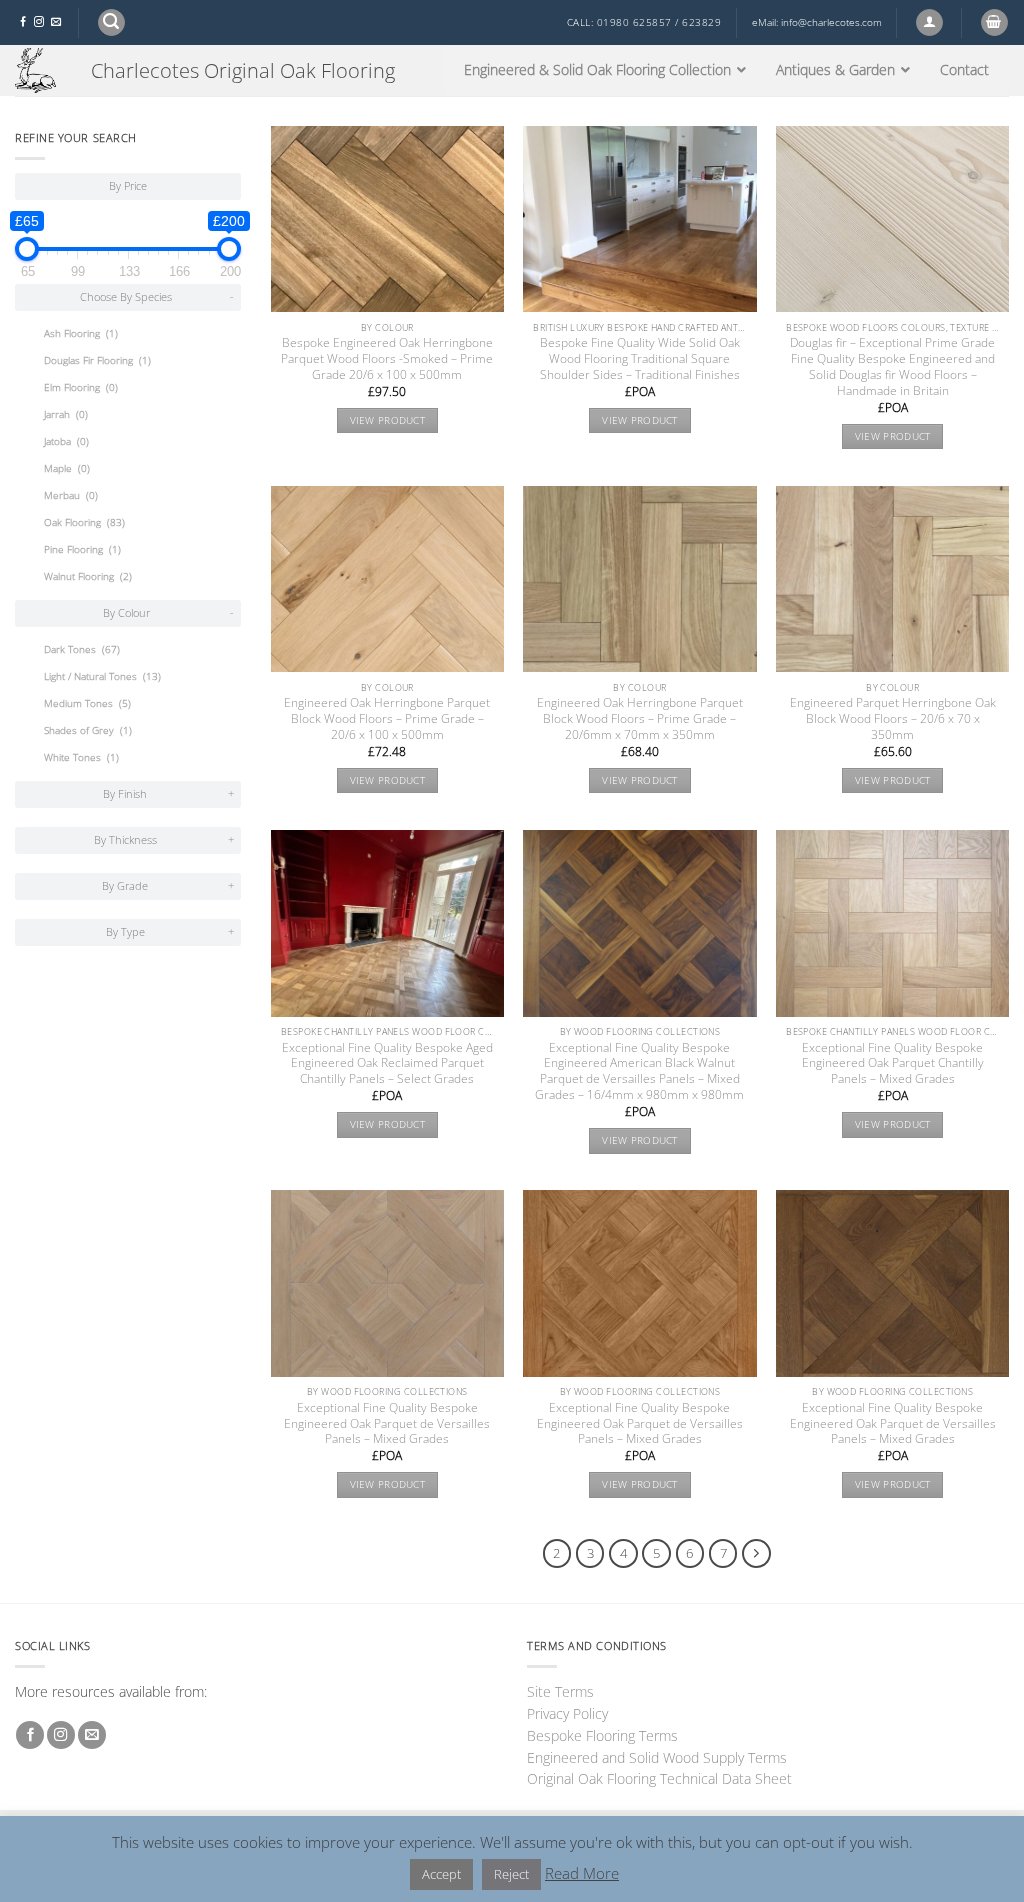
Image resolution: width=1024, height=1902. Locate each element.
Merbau (71, 495)
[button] (111, 22)
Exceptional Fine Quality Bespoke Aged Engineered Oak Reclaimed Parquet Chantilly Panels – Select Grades (387, 1064)
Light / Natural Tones (102, 676)
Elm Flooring (81, 387)
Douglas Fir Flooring (97, 360)
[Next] (756, 1553)
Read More (582, 1873)
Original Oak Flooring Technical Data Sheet (659, 1778)
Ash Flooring (81, 333)
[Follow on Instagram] (39, 22)
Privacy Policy (567, 1713)
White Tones (81, 757)
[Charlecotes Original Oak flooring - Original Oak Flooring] (38, 70)
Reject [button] (511, 1874)
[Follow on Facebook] (23, 22)
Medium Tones (87, 703)
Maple (67, 468)
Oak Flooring (84, 522)
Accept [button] (441, 1874)
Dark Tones (82, 649)
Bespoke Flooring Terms (602, 1735)
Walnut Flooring (88, 576)
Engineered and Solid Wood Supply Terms (657, 1757)
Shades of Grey (88, 730)
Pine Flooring (82, 549)
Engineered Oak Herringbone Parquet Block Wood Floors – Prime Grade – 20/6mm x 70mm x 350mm (640, 719)
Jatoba (66, 441)
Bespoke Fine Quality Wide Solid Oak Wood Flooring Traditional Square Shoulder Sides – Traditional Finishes (640, 359)
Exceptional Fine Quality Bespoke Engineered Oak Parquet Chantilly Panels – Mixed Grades (893, 1064)
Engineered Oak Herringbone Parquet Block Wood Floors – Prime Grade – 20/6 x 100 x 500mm (387, 719)
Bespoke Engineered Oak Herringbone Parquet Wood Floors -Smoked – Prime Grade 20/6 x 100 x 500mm (387, 359)
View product (388, 420)
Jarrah (66, 414)
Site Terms (560, 1691)
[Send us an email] (56, 22)
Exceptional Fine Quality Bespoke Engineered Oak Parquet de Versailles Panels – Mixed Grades (387, 1424)
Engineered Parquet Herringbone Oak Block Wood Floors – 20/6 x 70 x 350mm (893, 719)
